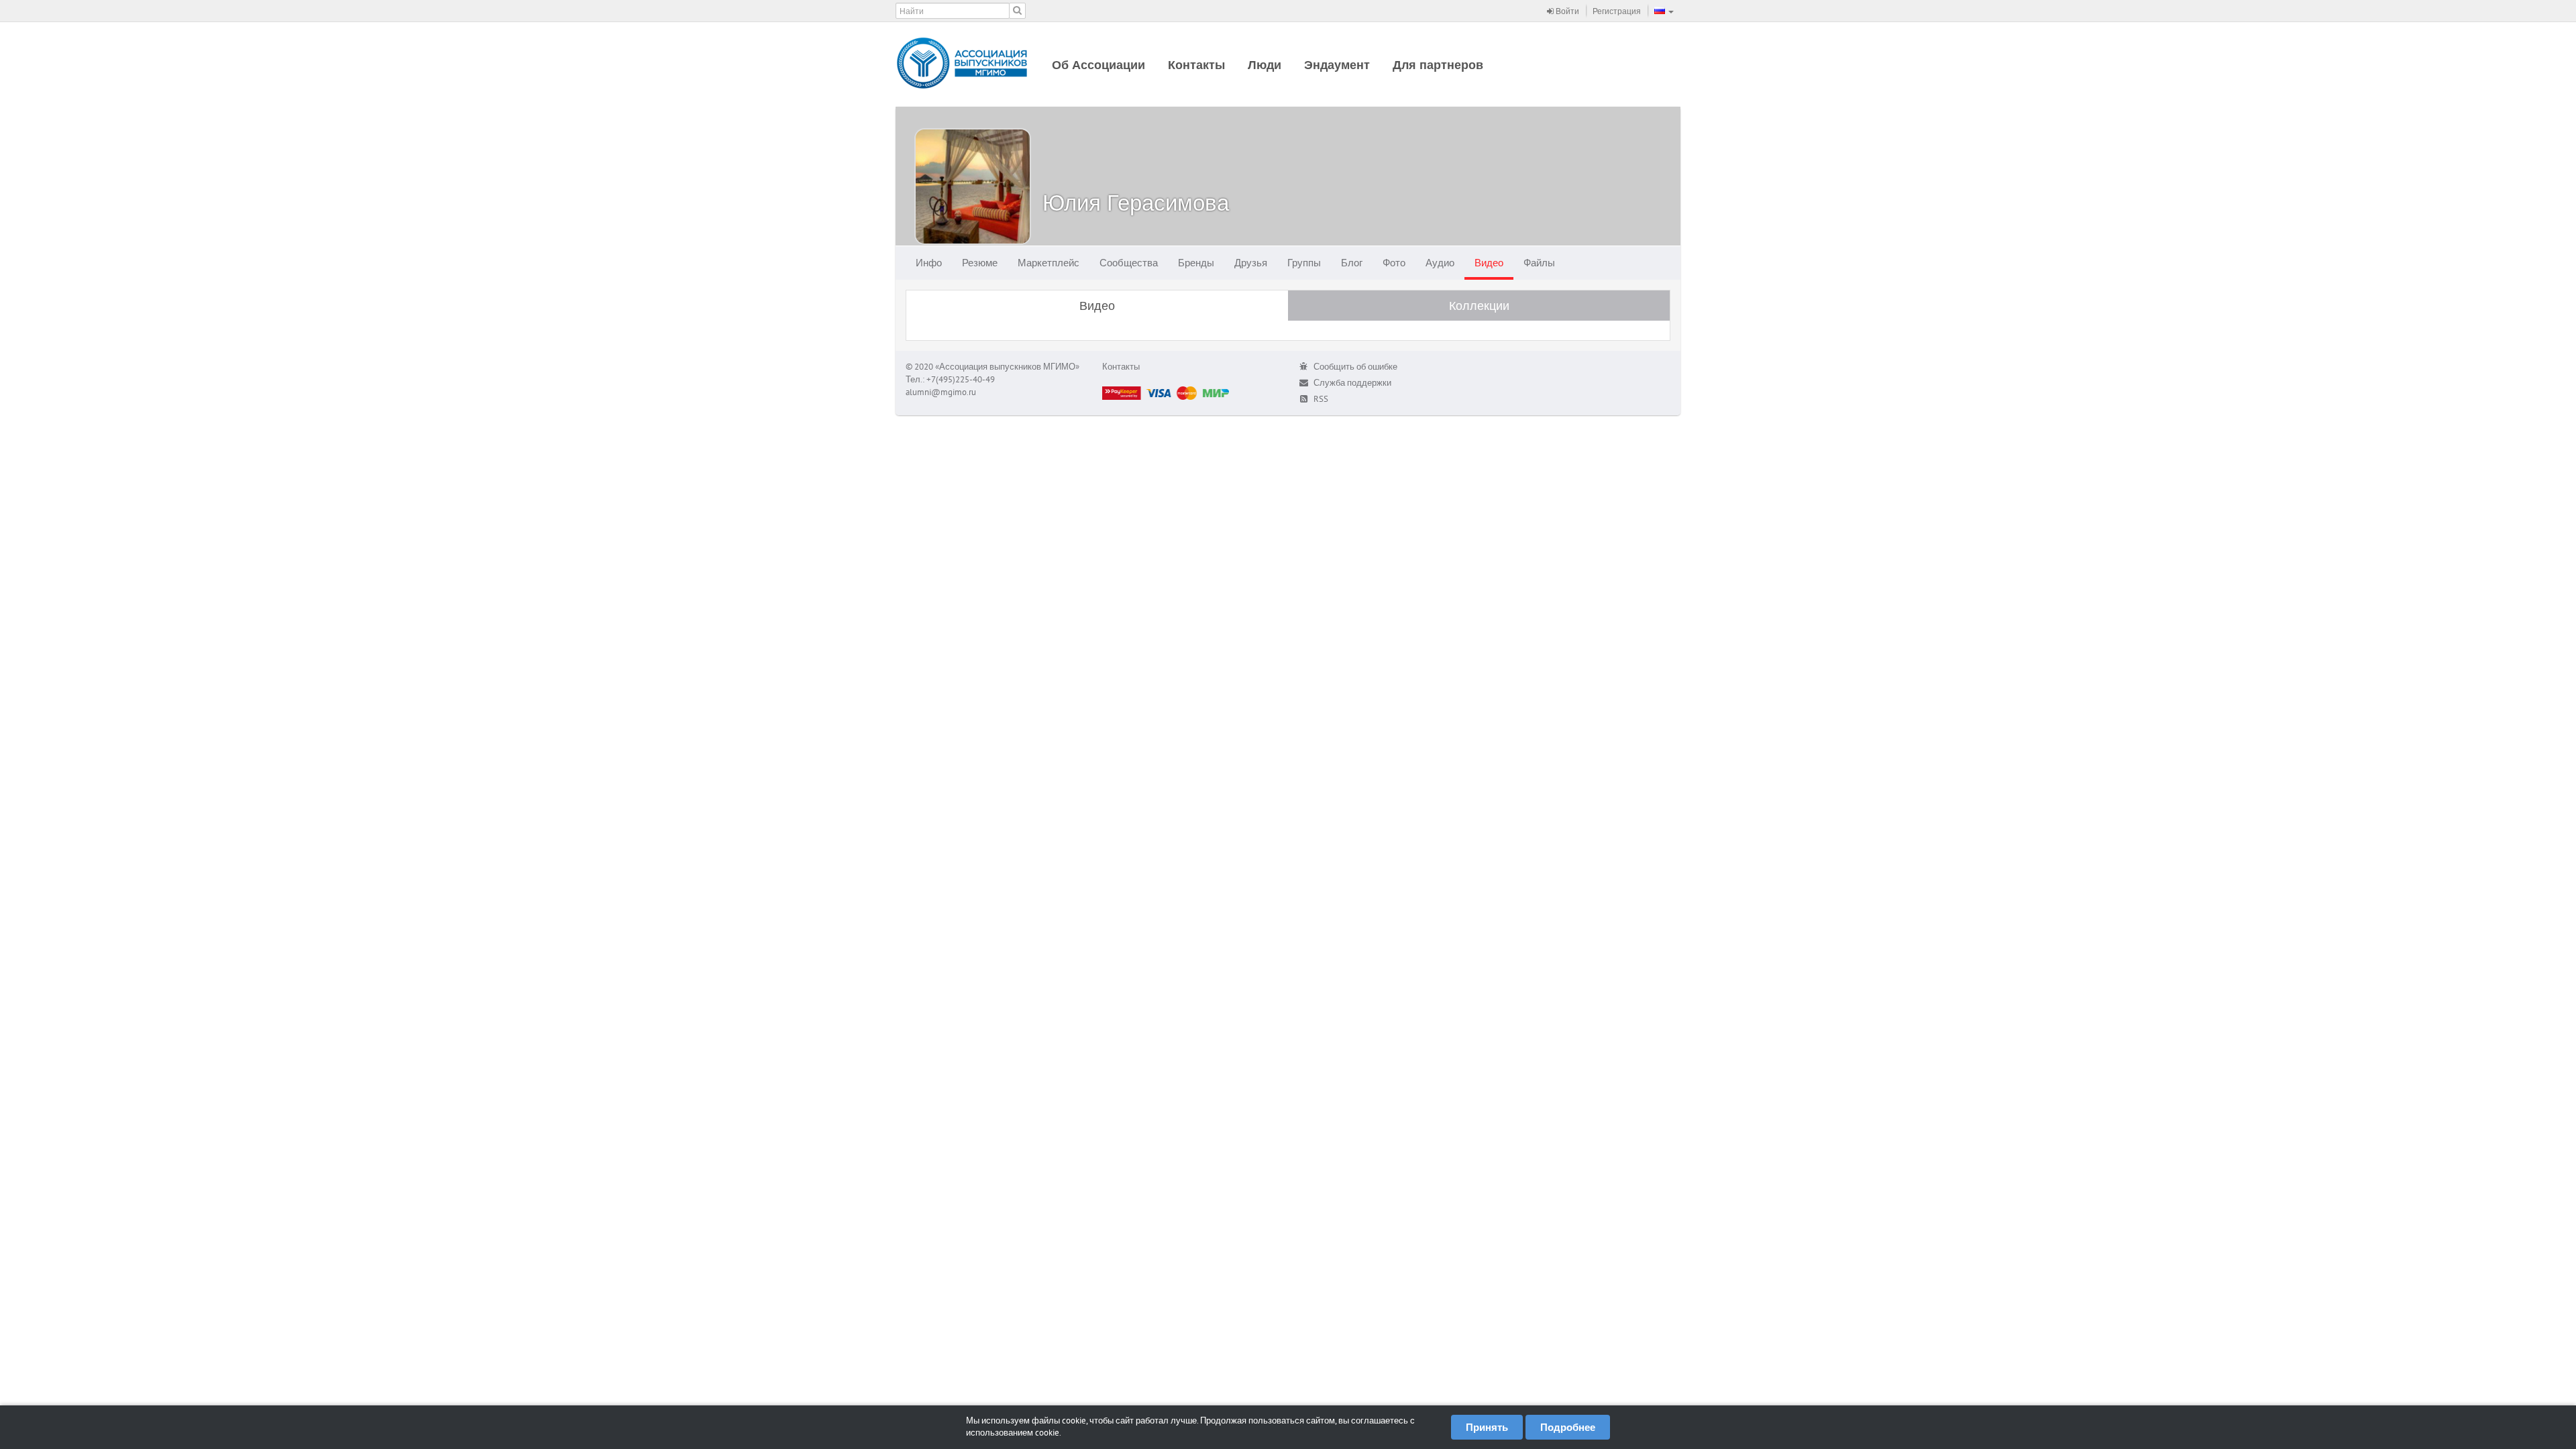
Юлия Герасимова (1136, 202)
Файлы (1539, 263)
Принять (1487, 1427)
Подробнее (1568, 1427)
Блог (1352, 263)
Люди (1265, 65)
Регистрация (1617, 11)
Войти (1566, 11)
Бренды (1196, 263)
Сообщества (1129, 263)
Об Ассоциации (1098, 65)
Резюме (980, 263)
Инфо (929, 263)
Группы (1304, 263)
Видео (1489, 263)
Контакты (1196, 65)
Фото (1394, 263)
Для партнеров (1438, 65)
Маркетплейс (1049, 263)
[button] (1664, 11)
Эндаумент (1337, 65)
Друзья (1251, 263)
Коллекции (1479, 306)
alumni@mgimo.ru (941, 392)
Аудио (1440, 263)
